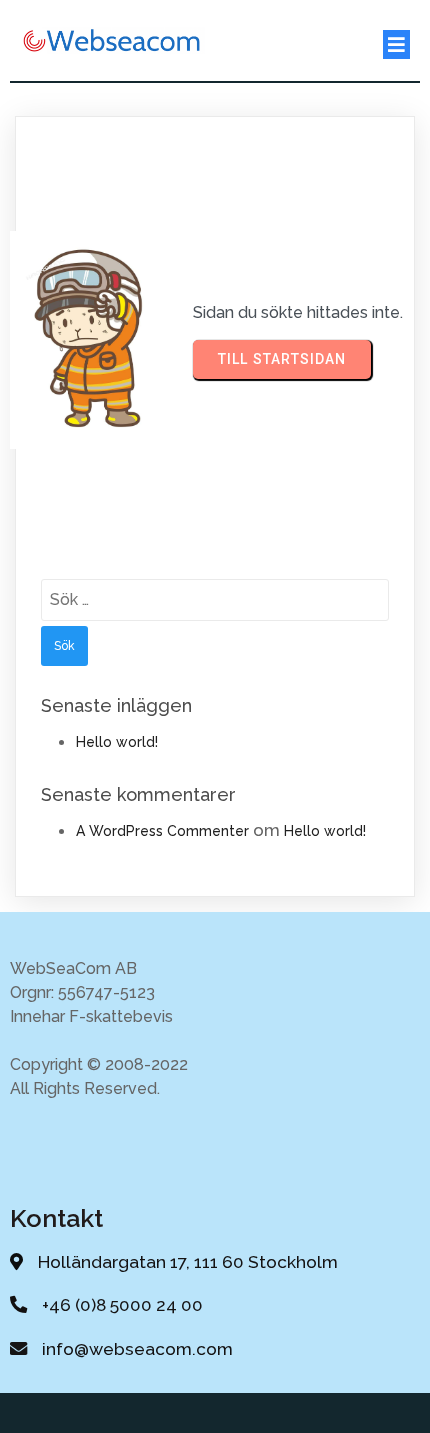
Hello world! (117, 742)
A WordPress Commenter (162, 831)
